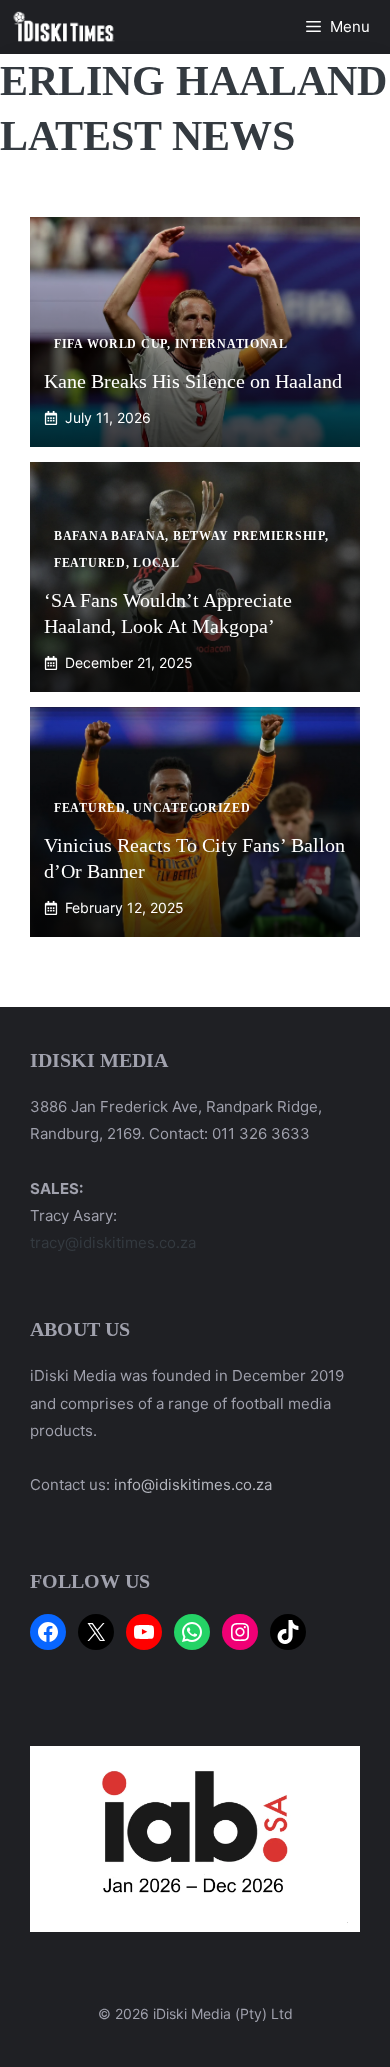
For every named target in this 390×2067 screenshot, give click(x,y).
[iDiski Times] (64, 27)
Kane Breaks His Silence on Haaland (193, 381)
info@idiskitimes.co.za (193, 1484)
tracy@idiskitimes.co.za (113, 1242)
